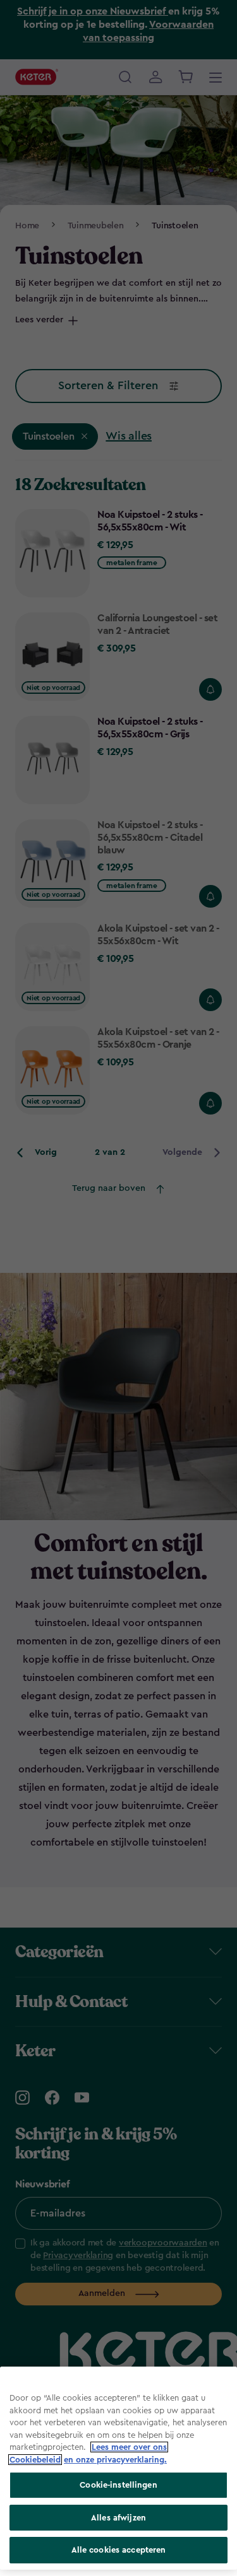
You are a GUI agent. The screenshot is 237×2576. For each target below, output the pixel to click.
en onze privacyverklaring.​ (115, 2460)
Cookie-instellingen (118, 2485)
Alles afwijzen (118, 2518)
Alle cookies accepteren (119, 2550)
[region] (118, 2468)
